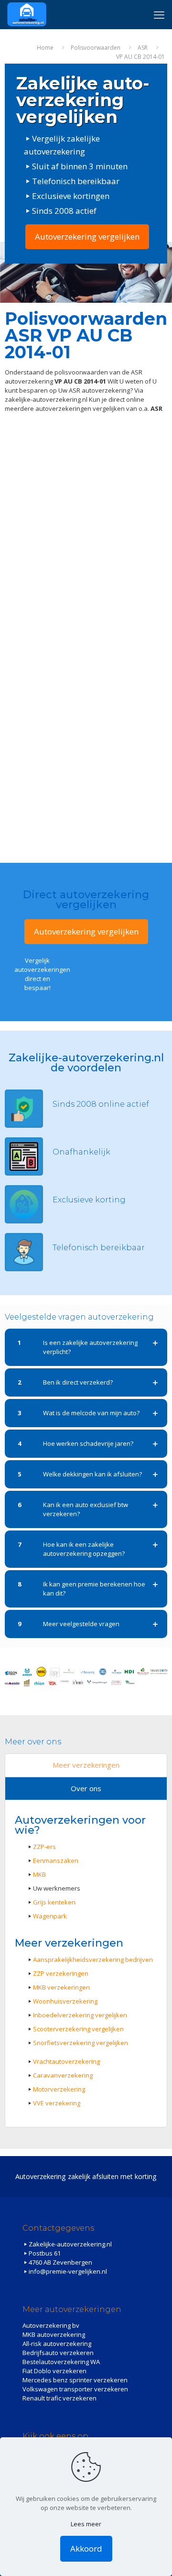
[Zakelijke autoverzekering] (27, 14)
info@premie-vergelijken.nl (68, 2271)
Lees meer (86, 2524)
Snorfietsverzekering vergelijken (81, 2043)
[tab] (86, 1766)
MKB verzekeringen (61, 1987)
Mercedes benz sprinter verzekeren (75, 2380)
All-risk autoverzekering (57, 2344)
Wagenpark (50, 1916)
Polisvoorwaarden (96, 48)
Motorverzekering (59, 2089)
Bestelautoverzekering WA (61, 2362)
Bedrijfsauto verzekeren (58, 2353)
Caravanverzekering (63, 2075)
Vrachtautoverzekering (66, 2061)
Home (45, 48)
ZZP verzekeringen (61, 1973)
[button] (86, 1347)
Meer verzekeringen (86, 1765)
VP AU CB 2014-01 (140, 57)
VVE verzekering (57, 2103)
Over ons (86, 1788)
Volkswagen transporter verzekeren (75, 2389)
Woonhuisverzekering (65, 2001)
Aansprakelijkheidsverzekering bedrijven (93, 1960)
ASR (143, 48)
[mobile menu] (159, 14)
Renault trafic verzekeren (59, 2398)
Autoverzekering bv (51, 2325)
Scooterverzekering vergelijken (78, 2029)
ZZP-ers (44, 1847)
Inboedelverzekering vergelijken (80, 2015)
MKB (39, 1874)
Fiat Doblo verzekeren (54, 2371)
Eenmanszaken (56, 1860)
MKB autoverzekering (54, 2334)
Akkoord (86, 2548)
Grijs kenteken (54, 1902)
